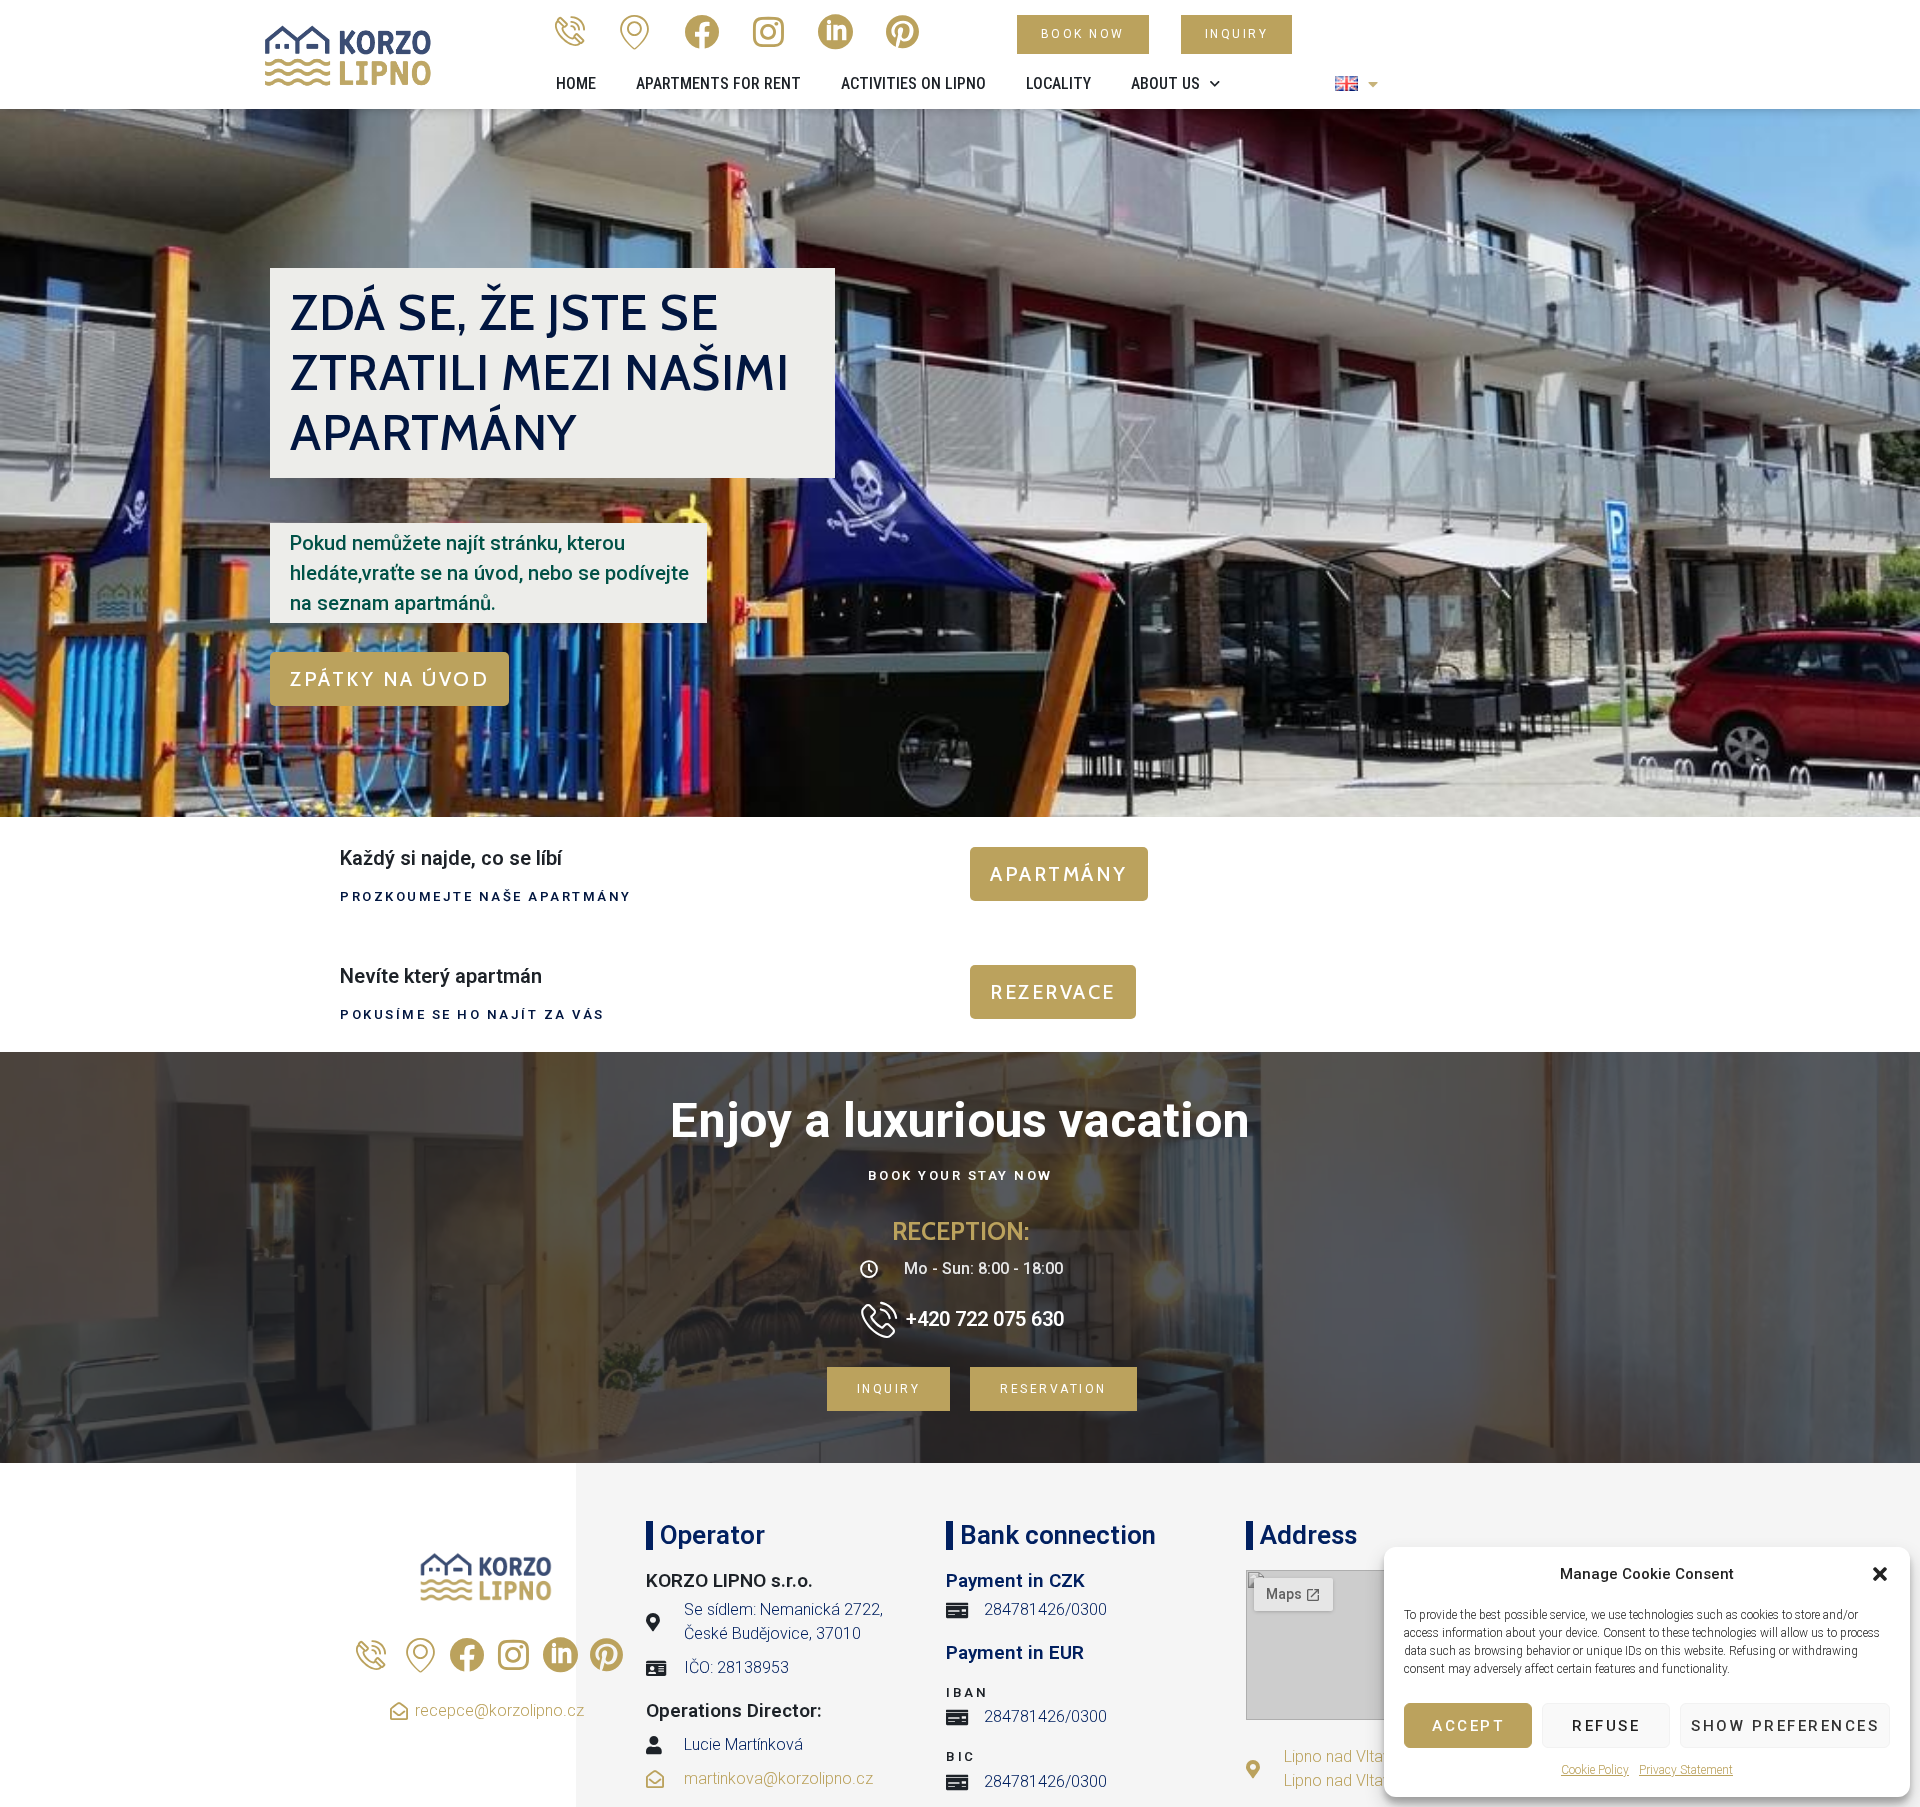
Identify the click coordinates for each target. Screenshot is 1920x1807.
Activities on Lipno (913, 83)
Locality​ (1058, 83)
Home (576, 83)
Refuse (1606, 1726)
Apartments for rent (718, 83)
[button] (1880, 1574)
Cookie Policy (1595, 1770)
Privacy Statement (1686, 1770)
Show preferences (1785, 1726)
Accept (1468, 1726)
